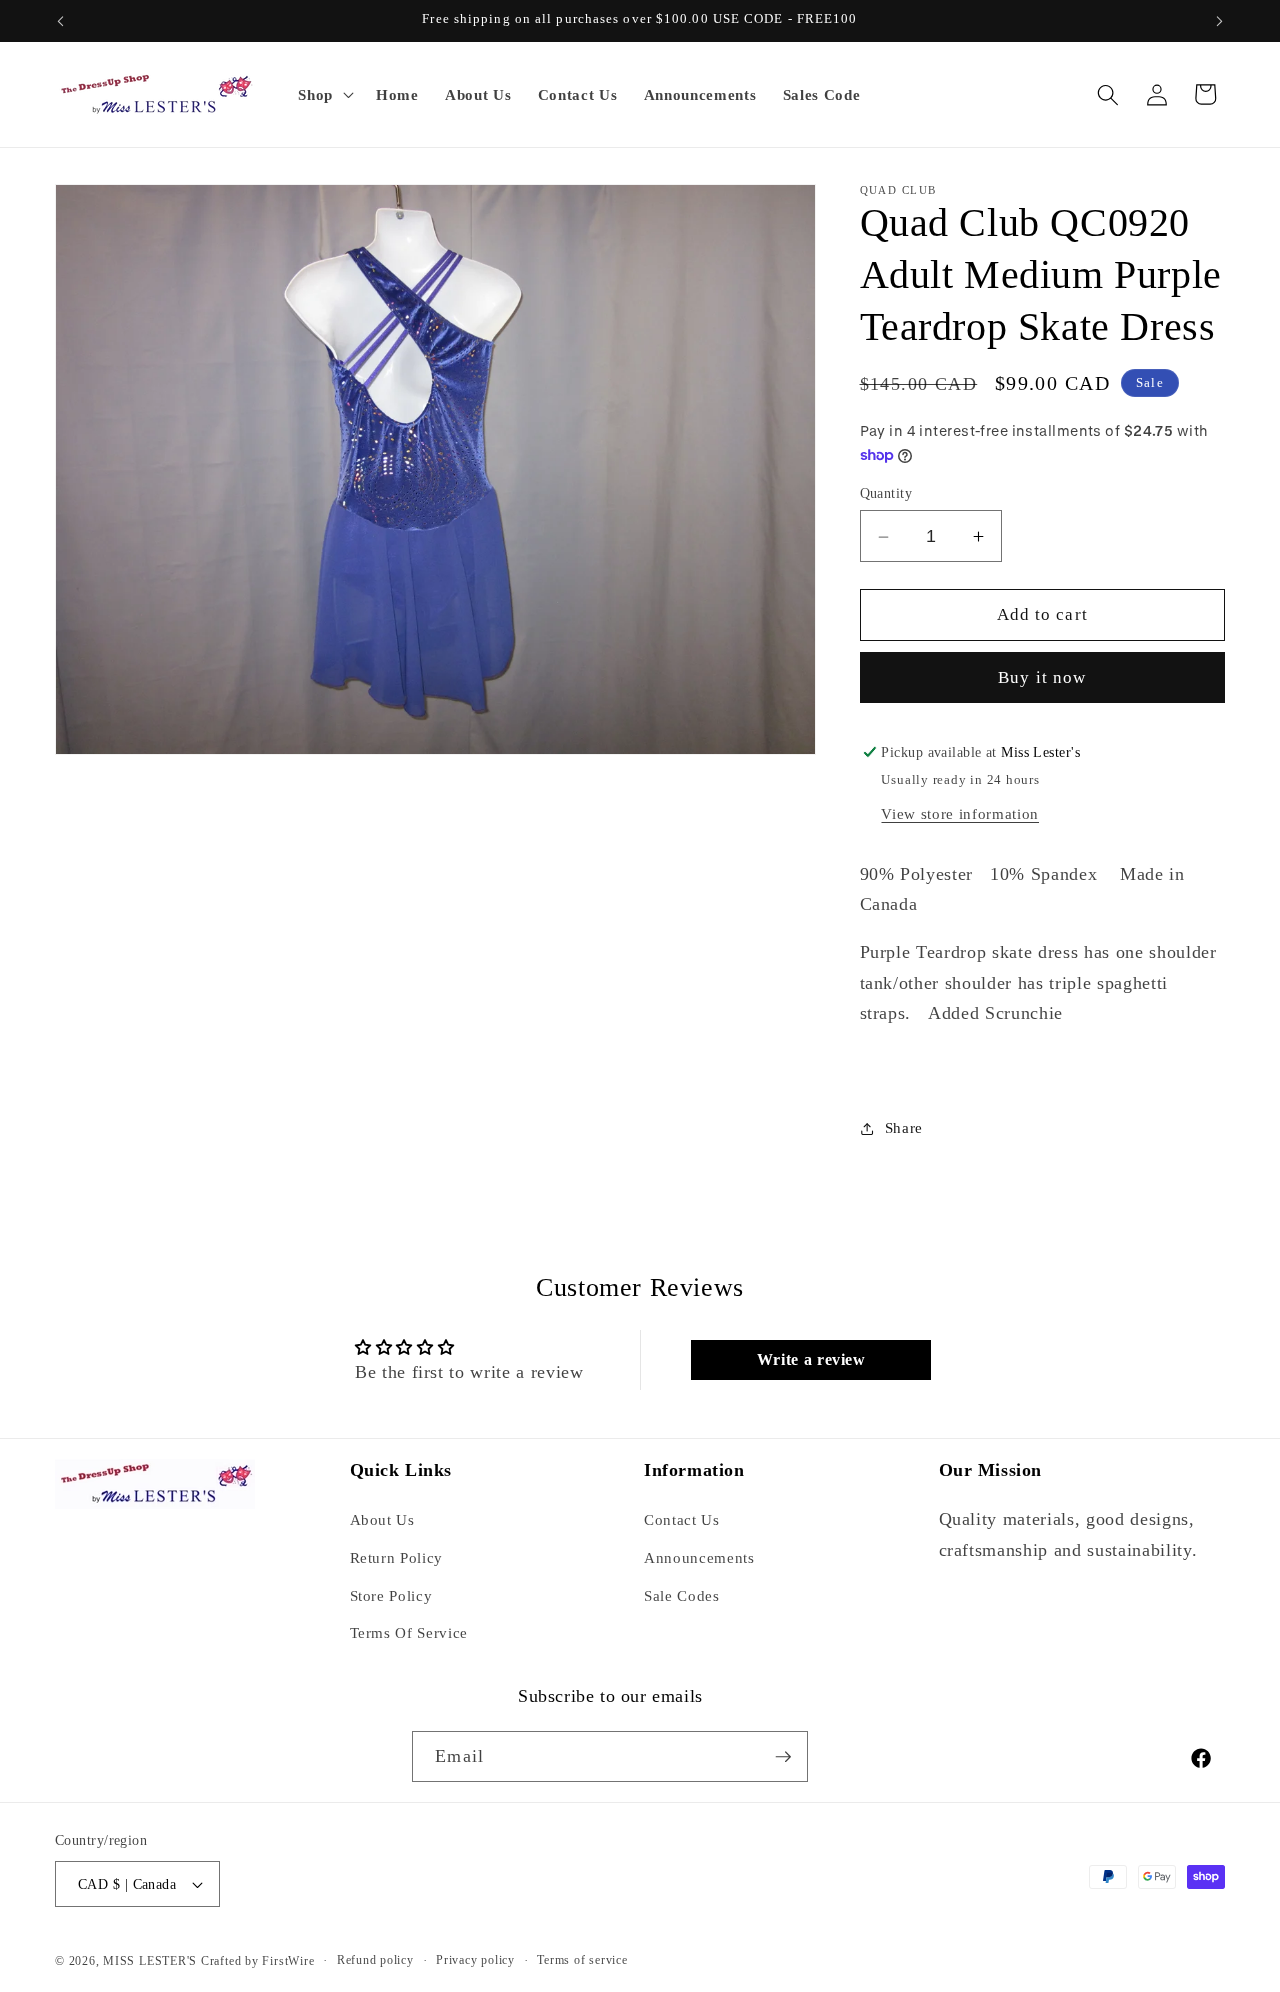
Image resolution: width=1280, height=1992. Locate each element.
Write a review (811, 1359)
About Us (382, 1519)
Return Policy (397, 1557)
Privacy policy (475, 1960)
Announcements (699, 1557)
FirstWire (287, 1961)
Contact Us (682, 1519)
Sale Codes (682, 1595)
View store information (960, 813)
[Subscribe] (783, 1757)
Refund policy (375, 1960)
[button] (324, 95)
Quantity (886, 494)
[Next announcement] (1220, 21)
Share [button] (904, 1127)
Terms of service (582, 1960)
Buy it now (1042, 678)
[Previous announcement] (61, 21)
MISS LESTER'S (152, 1961)
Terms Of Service (409, 1632)
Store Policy (391, 1595)
